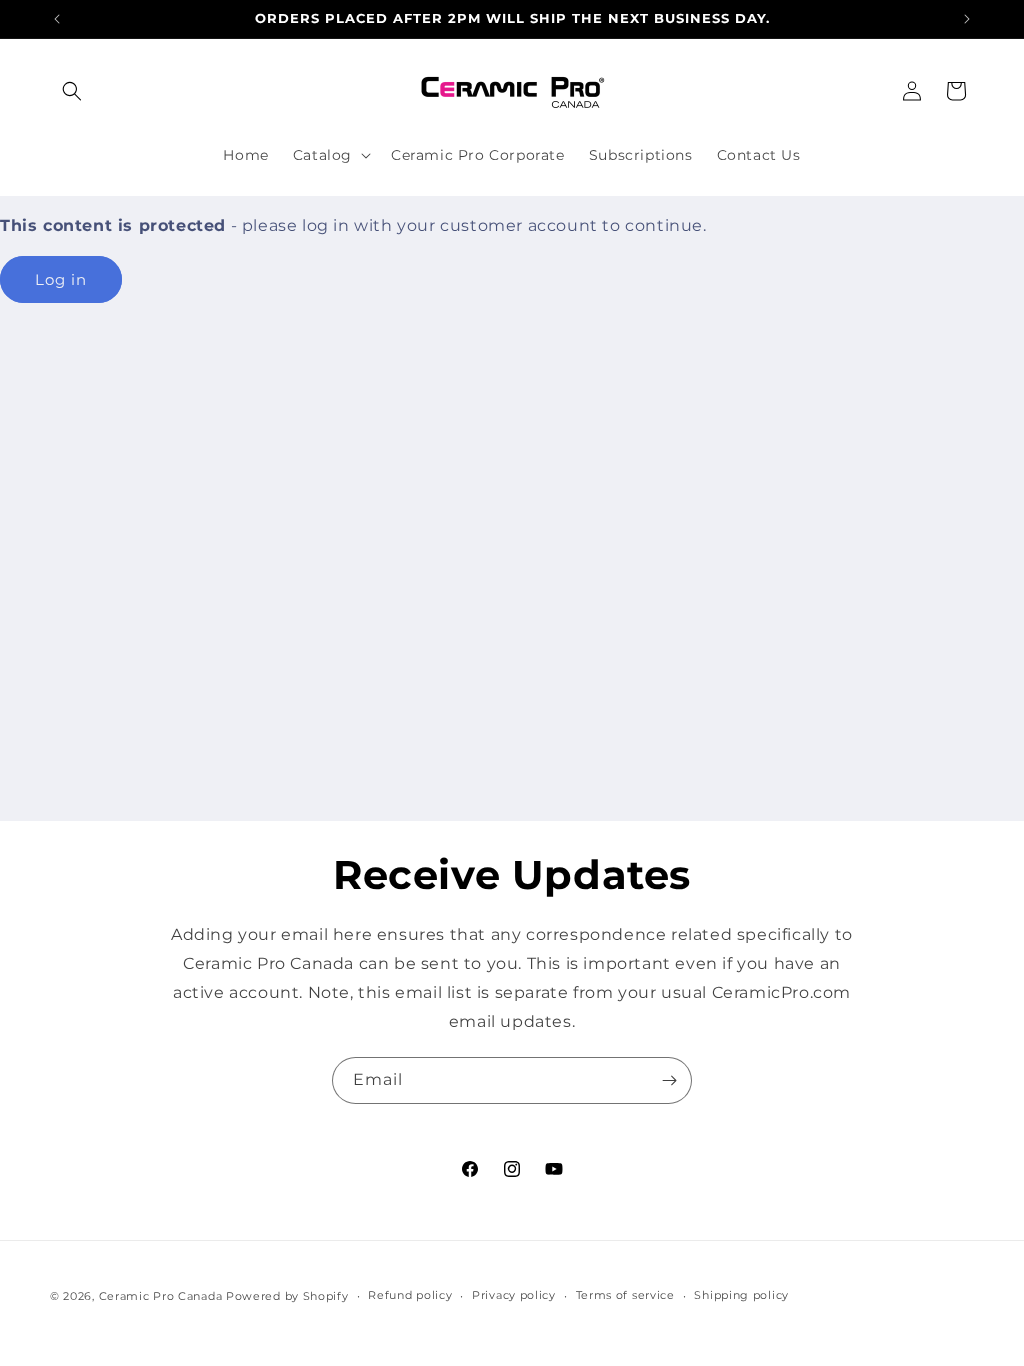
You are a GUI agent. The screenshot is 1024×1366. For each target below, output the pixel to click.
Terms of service (625, 1295)
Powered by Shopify (287, 1296)
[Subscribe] (669, 1080)
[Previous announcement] (57, 19)
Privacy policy (514, 1295)
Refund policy (410, 1295)
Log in (61, 279)
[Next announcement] (967, 19)
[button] (72, 91)
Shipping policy (741, 1295)
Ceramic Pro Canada (161, 1296)
